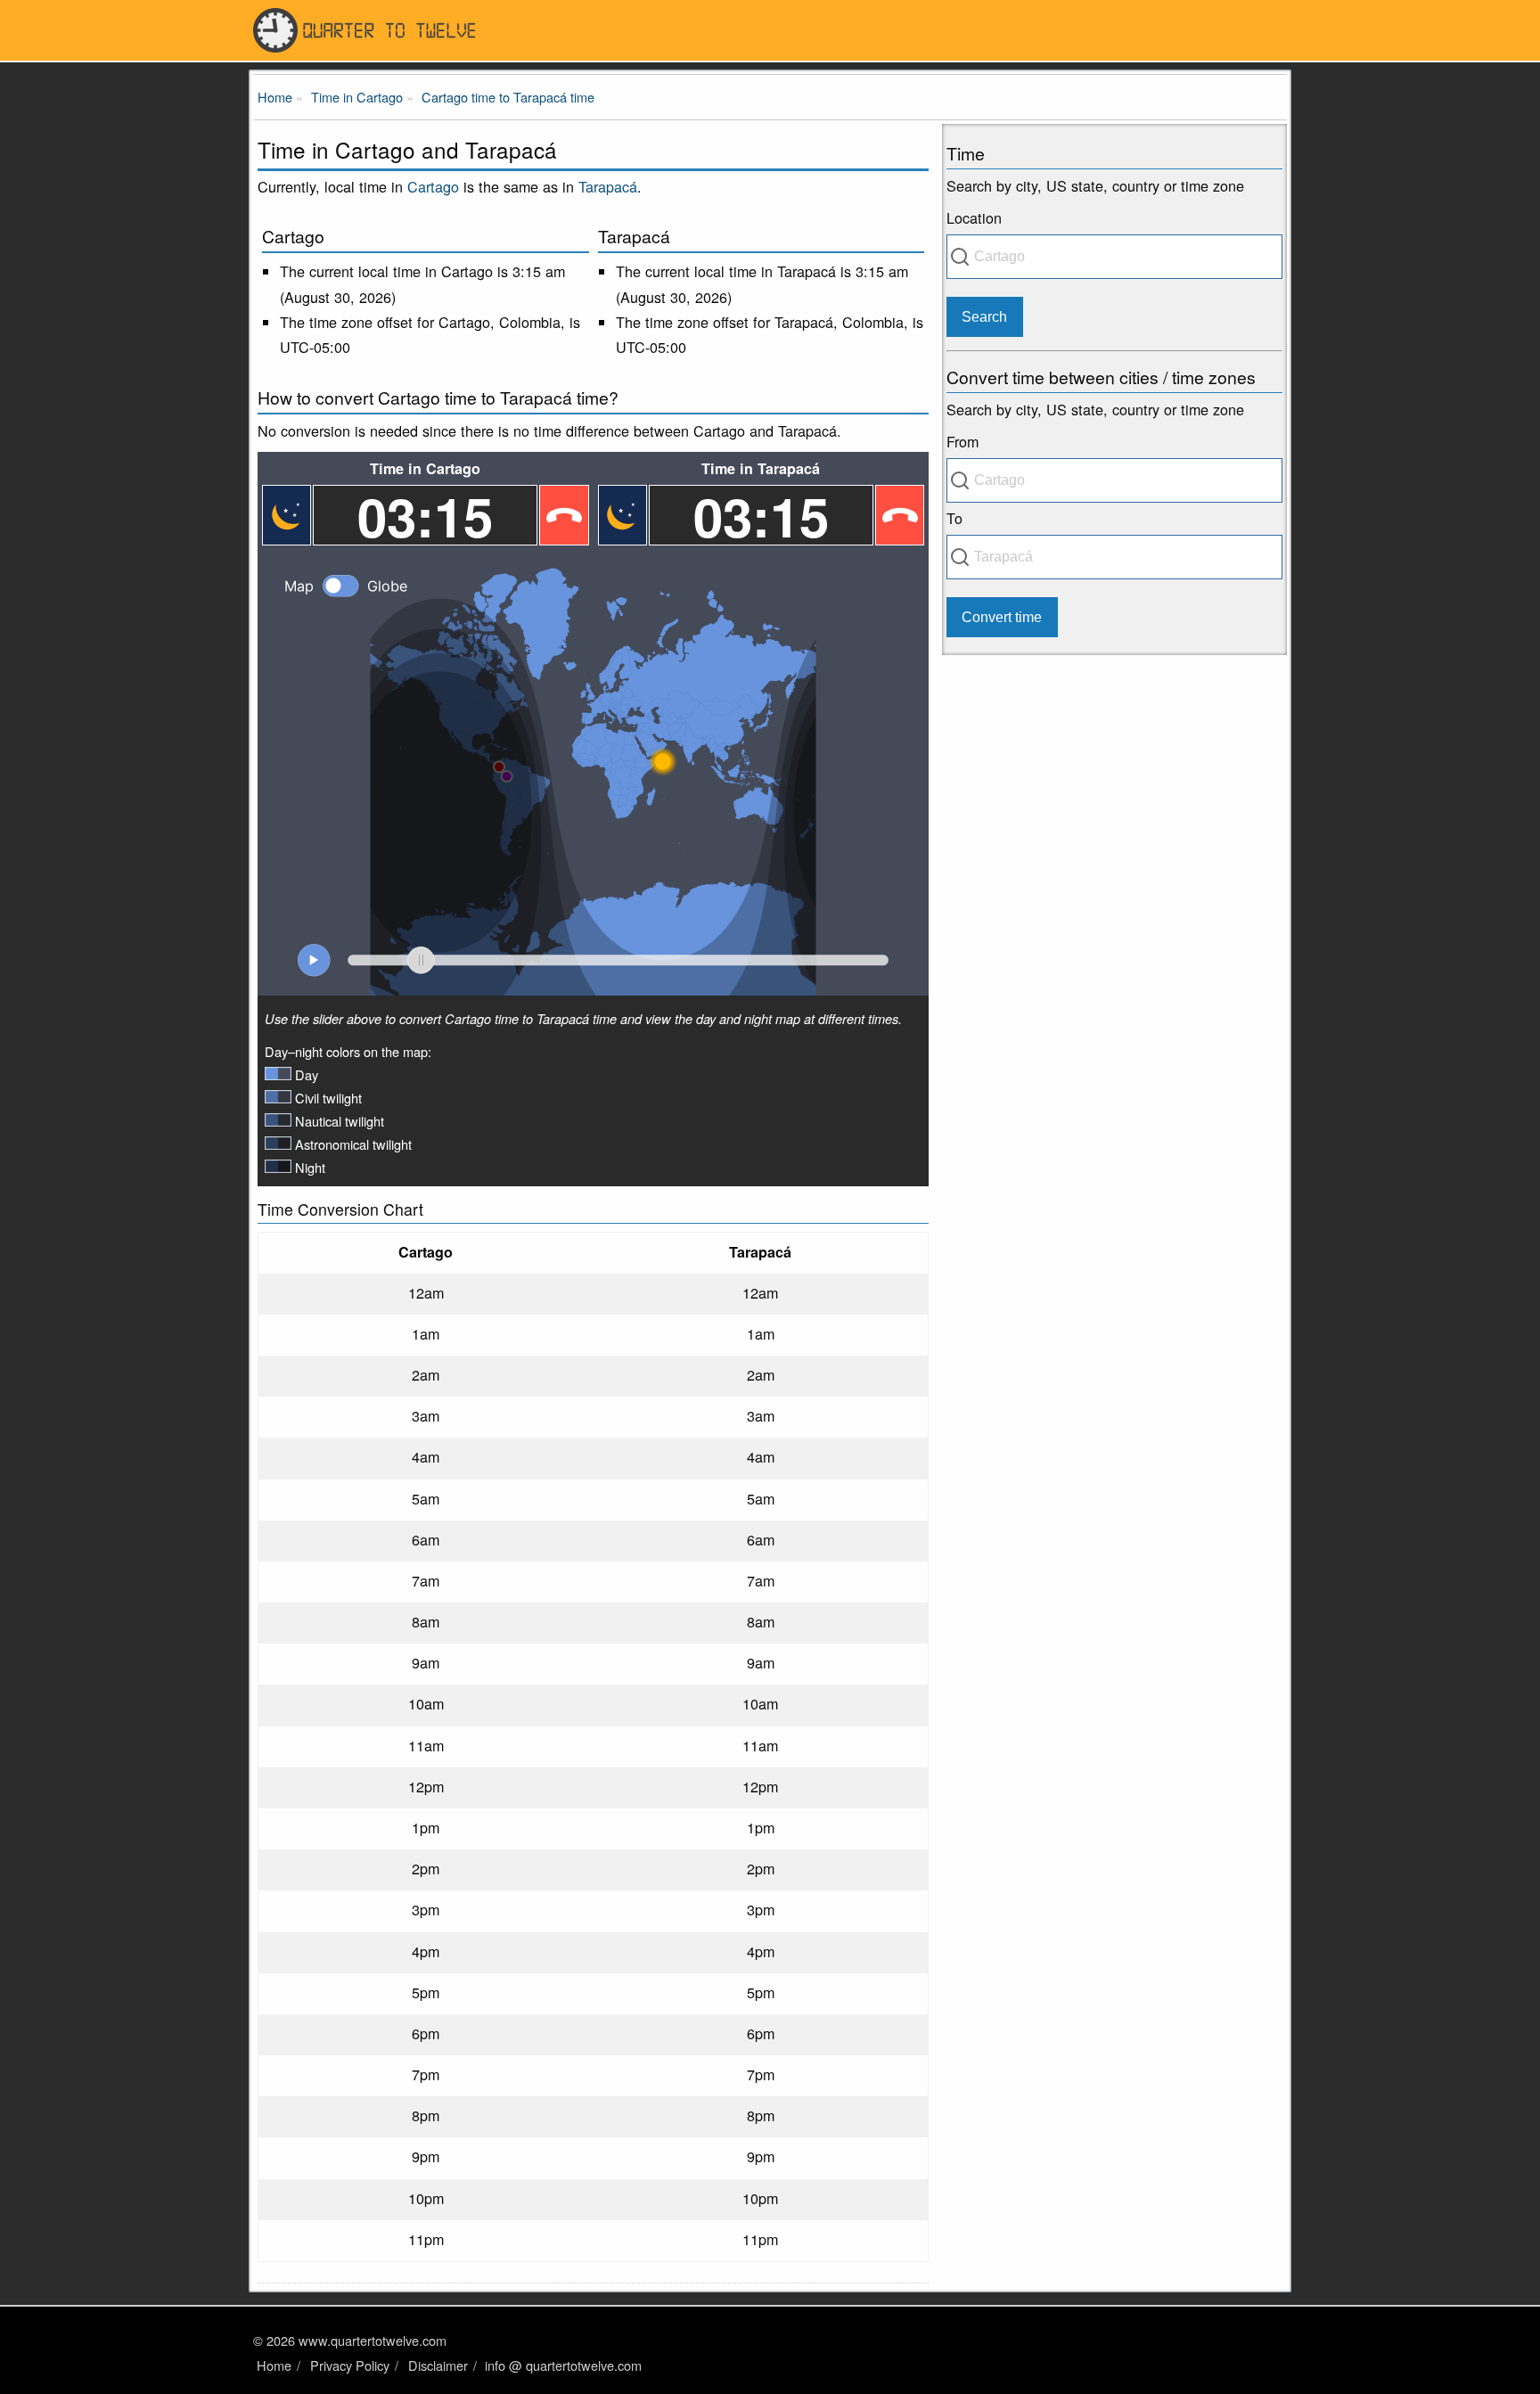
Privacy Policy (350, 2365)
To (954, 518)
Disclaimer (438, 2365)
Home (274, 2365)
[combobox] (1114, 257)
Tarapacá (608, 186)
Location (974, 217)
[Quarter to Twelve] (770, 30)
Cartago (433, 186)
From (962, 441)
